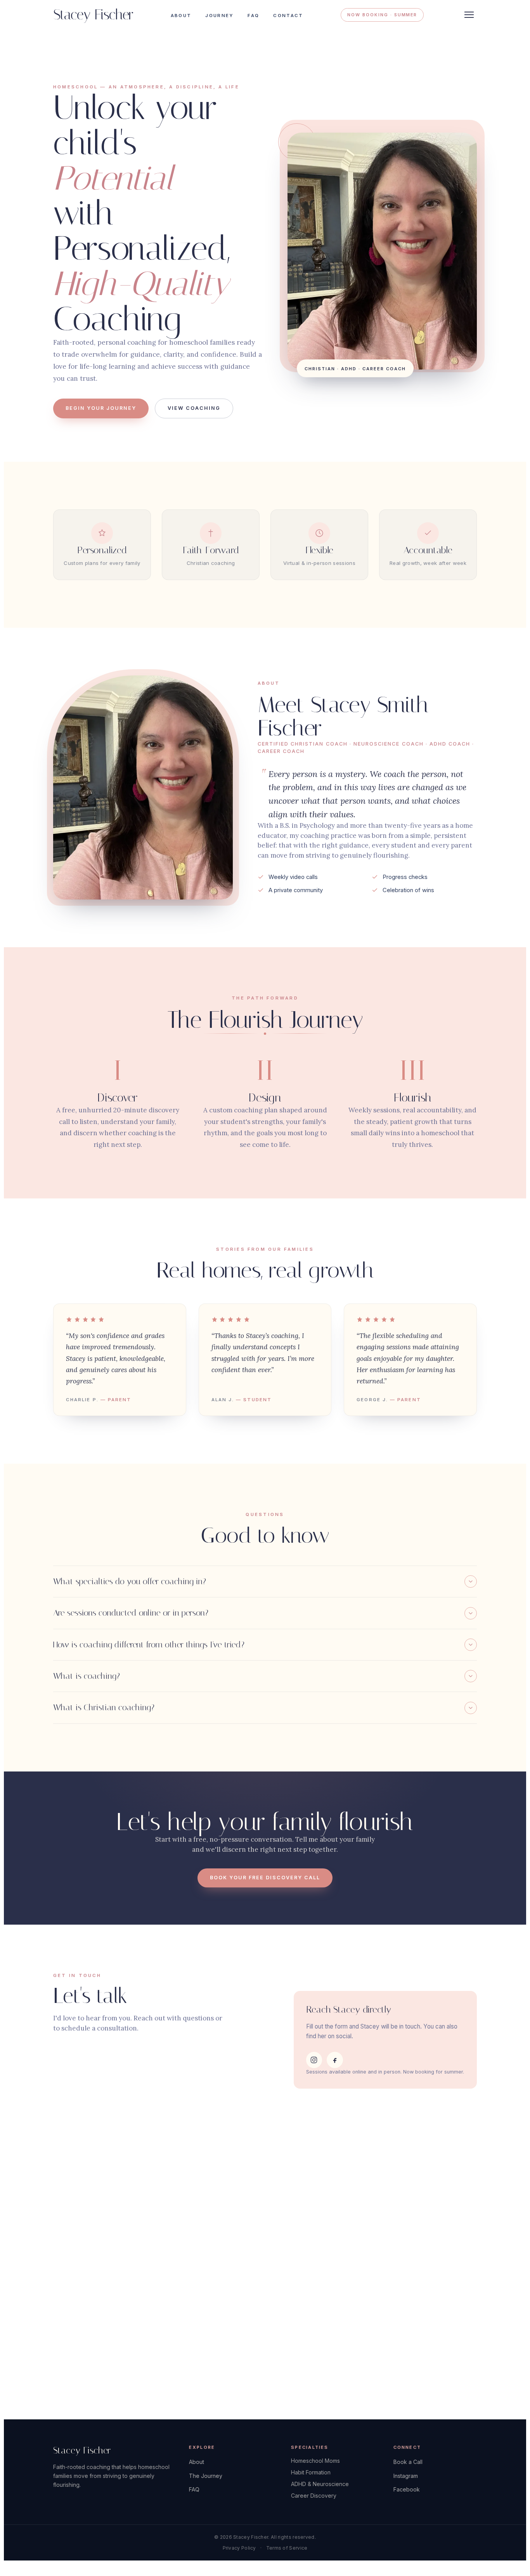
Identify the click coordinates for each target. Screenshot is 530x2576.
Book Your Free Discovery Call (265, 1878)
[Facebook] (335, 2060)
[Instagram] (314, 2060)
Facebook (407, 2489)
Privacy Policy (239, 2548)
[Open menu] (469, 15)
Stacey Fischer (93, 15)
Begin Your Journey (101, 408)
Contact (288, 16)
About (181, 16)
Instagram (406, 2476)
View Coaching (194, 408)
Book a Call (408, 2462)
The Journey (206, 2476)
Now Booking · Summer (382, 15)
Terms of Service (287, 2548)
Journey (219, 16)
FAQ (253, 16)
